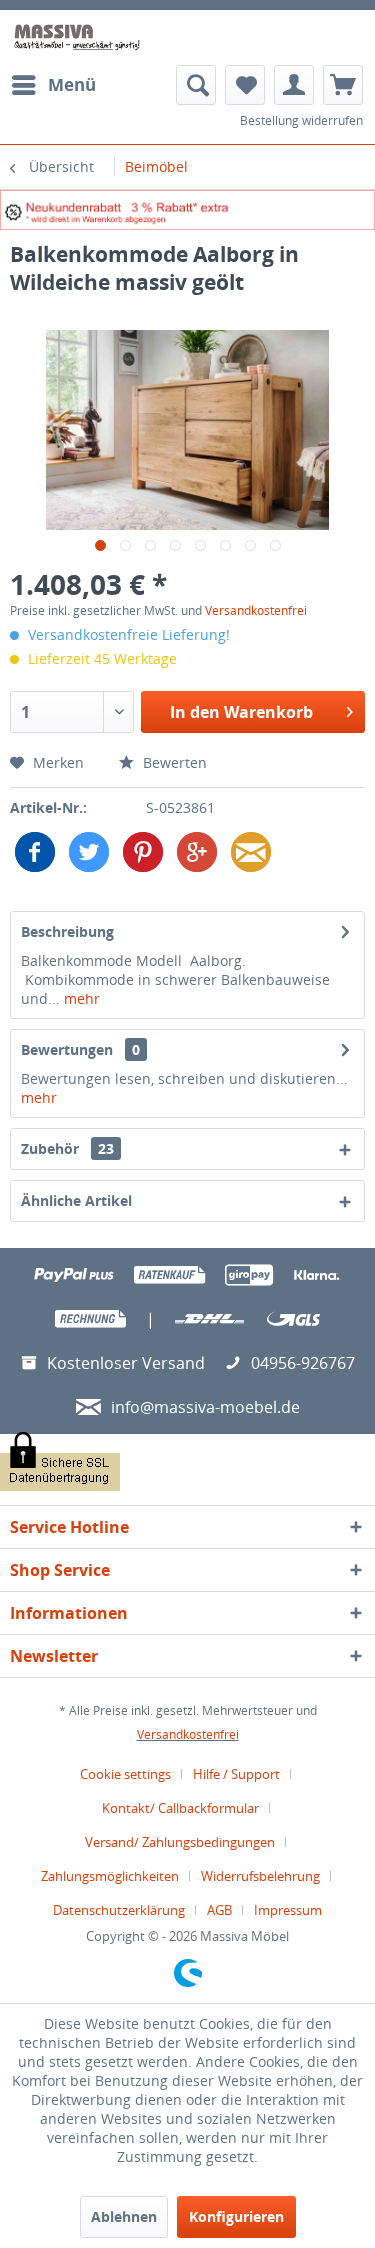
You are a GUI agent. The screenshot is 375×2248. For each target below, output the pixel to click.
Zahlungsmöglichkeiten (110, 1876)
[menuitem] (53, 85)
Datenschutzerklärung (119, 1910)
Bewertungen (67, 1049)
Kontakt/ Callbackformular (180, 1808)
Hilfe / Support (236, 1774)
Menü (72, 84)
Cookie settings (125, 1774)
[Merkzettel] (245, 85)
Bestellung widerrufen (301, 120)
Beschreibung (67, 931)
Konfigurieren (236, 2216)
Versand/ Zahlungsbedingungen (180, 1842)
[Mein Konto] (294, 85)
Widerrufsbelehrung (260, 1876)
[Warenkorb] (343, 85)
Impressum (288, 1910)
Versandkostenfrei (256, 610)
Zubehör (67, 1148)
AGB (219, 1910)
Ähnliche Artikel (76, 1200)
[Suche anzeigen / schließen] (196, 85)
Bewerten (173, 762)
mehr (80, 998)
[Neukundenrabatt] (187, 210)
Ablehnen (124, 2216)
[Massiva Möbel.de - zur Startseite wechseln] (77, 37)
